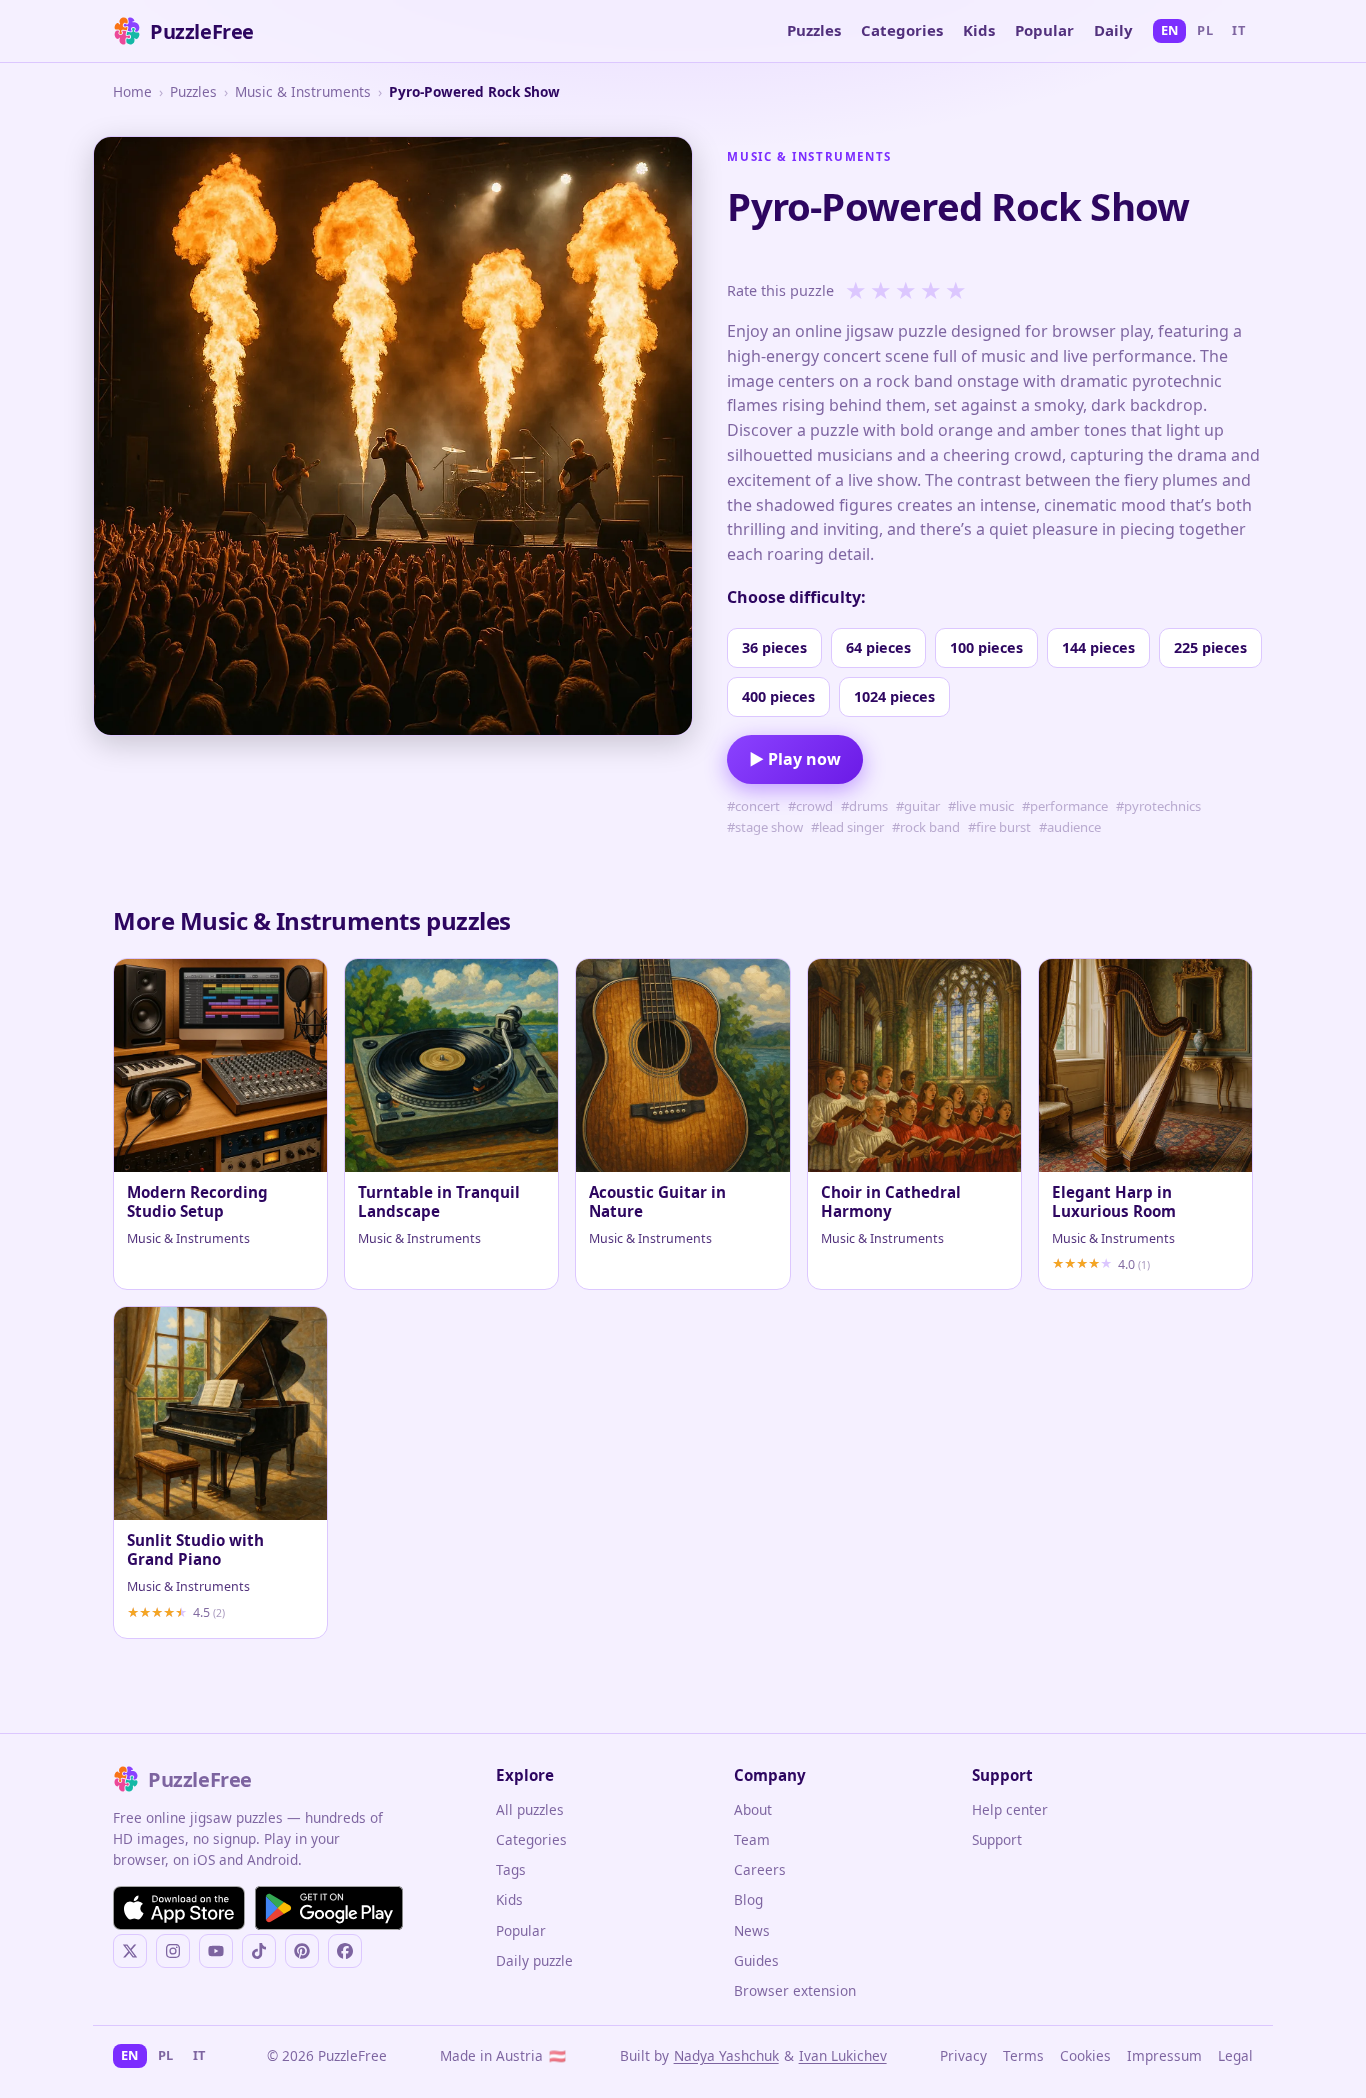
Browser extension (795, 1990)
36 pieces (774, 647)
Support (997, 1839)
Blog (748, 1899)
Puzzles (814, 30)
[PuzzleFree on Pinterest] (302, 1951)
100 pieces (986, 647)
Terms (1023, 2055)
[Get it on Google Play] (329, 1908)
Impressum (1164, 2055)
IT (1238, 30)
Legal (1235, 2055)
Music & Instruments (303, 91)
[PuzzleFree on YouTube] (216, 1951)
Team (752, 1839)
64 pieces (878, 647)
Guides (756, 1960)
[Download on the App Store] (179, 1908)
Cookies (1085, 2055)
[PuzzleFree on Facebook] (345, 1951)
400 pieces (778, 696)
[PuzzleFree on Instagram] (173, 1951)
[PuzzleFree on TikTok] (259, 1951)
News (752, 1930)
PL (1205, 30)
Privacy (963, 2055)
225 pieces (1210, 647)
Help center (1010, 1809)
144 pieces (1098, 647)
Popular (1044, 30)
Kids (979, 30)
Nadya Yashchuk (726, 2055)
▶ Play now (795, 759)
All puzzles (530, 1809)
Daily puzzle (534, 1960)
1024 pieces (894, 696)
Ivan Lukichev (843, 2055)
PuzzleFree (202, 31)
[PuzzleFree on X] (130, 1951)
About (753, 1809)
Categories (902, 30)
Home (132, 91)
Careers (760, 1869)
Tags (511, 1869)
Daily (1113, 30)
